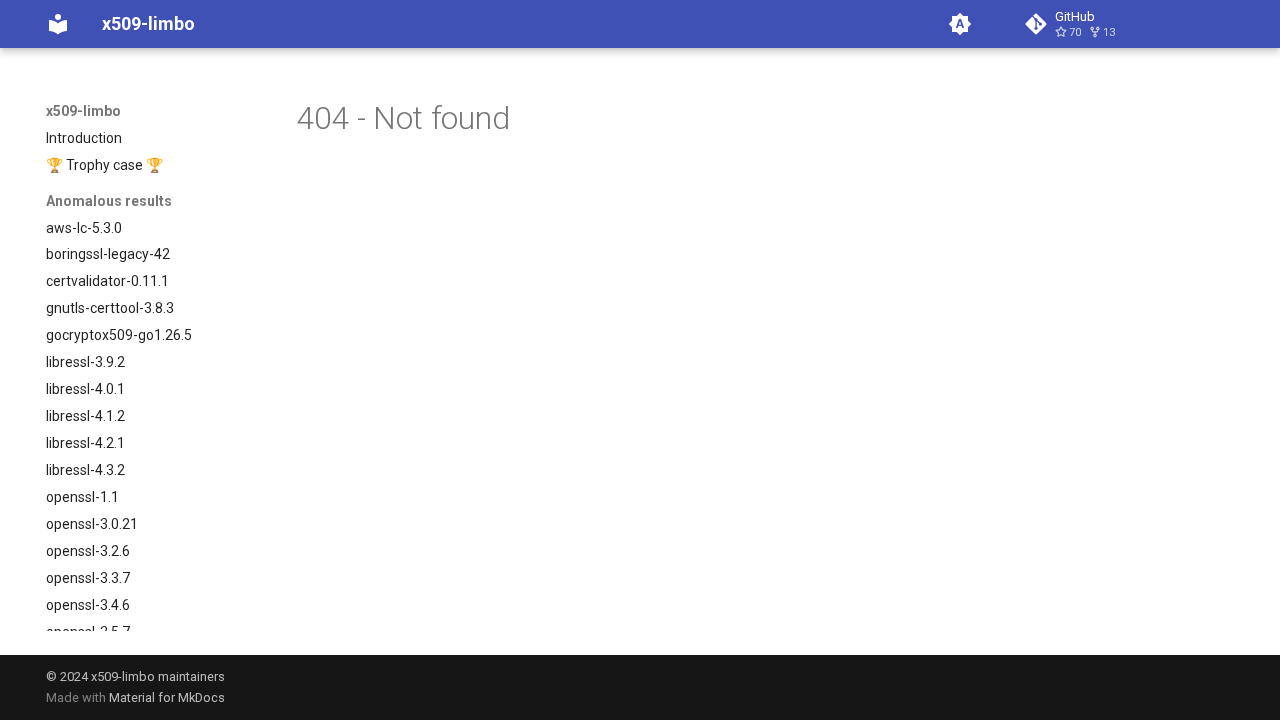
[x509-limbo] (58, 24)
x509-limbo (83, 111)
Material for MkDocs (167, 697)
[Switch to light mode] (960, 24)
